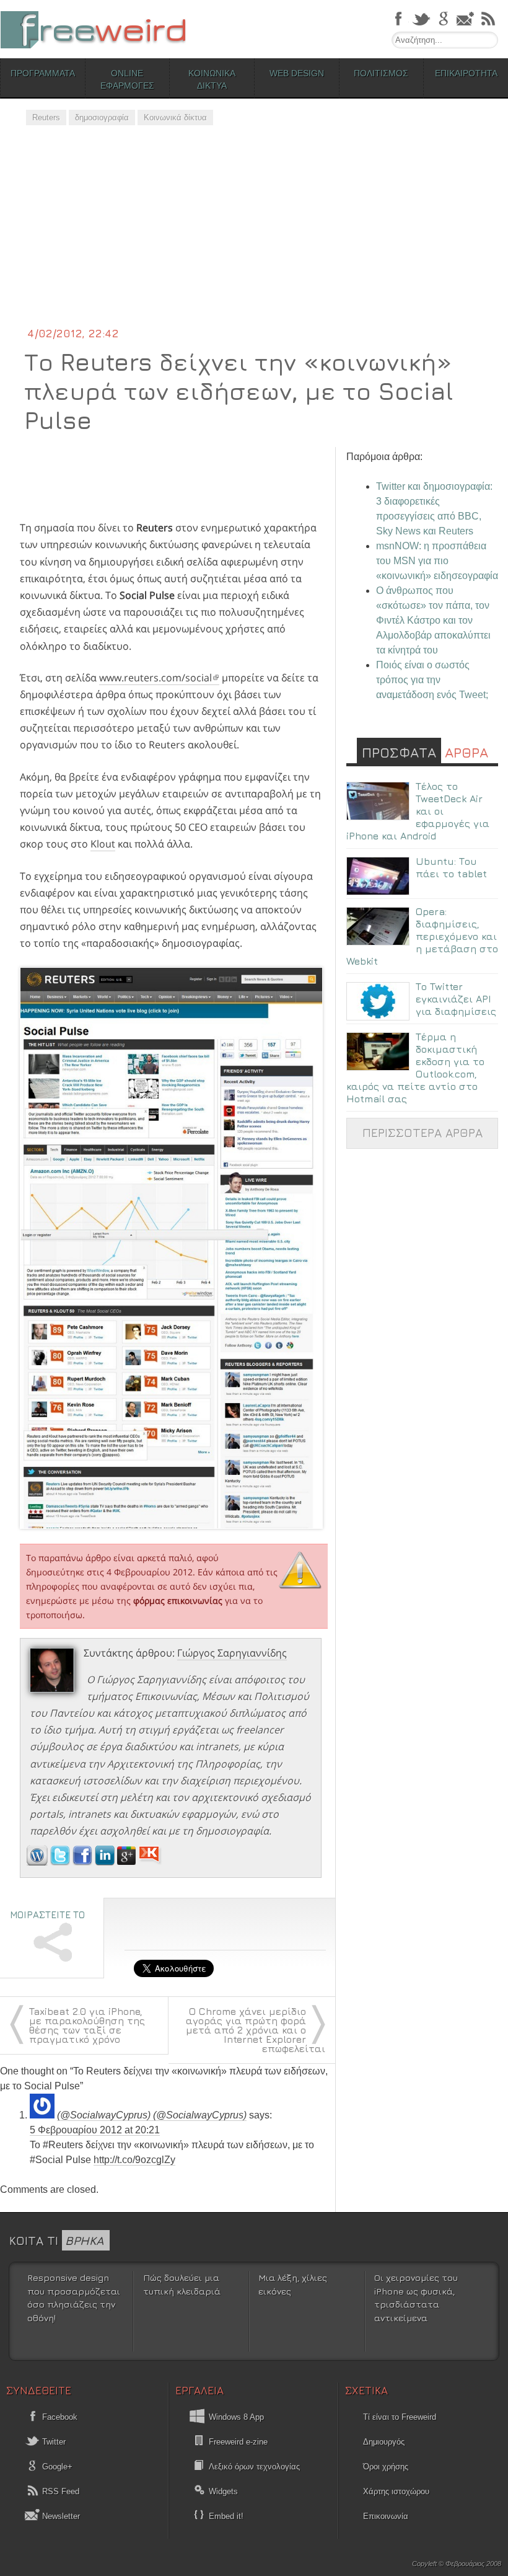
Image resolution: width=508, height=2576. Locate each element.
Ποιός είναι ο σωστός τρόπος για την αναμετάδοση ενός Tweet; (432, 680)
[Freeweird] (93, 29)
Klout (103, 844)
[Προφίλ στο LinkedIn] (106, 1862)
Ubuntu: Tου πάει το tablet (451, 867)
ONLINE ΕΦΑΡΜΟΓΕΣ (127, 79)
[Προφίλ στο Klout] (150, 1862)
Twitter (53, 2442)
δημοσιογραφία (102, 117)
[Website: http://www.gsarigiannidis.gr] (37, 1862)
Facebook (59, 2417)
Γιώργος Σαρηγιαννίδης (232, 1653)
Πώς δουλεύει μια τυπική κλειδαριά (182, 2284)
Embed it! (226, 2516)
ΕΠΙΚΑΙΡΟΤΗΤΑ (466, 73)
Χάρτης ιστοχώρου (396, 2491)
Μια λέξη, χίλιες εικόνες (293, 2284)
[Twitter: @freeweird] (61, 1862)
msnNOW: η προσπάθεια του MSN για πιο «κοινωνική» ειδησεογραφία (437, 561)
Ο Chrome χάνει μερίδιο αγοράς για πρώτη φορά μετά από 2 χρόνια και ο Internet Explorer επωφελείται (256, 2030)
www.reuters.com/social (155, 678)
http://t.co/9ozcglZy (134, 2160)
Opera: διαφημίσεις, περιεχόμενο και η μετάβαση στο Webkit (422, 936)
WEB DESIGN (297, 73)
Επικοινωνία (386, 2516)
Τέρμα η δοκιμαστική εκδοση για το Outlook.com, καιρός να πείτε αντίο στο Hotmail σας (415, 1068)
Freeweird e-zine (238, 2442)
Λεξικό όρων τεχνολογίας (254, 2467)
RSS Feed (59, 2491)
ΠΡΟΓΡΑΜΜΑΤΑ (43, 73)
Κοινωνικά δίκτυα (175, 117)
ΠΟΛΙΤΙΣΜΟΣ (381, 73)
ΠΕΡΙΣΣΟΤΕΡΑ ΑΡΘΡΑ (423, 1132)
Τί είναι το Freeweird (400, 2417)
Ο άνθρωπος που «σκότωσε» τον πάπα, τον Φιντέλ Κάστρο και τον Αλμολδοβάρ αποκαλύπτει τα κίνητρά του (433, 620)
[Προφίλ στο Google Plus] (128, 1862)
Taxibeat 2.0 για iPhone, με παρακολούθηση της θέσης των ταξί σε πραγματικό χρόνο (87, 2025)
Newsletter (60, 2516)
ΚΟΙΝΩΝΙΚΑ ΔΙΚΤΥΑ (212, 79)
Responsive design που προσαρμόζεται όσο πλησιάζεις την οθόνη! (74, 2298)
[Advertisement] (254, 232)
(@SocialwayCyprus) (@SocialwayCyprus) (152, 2115)
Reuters (46, 117)
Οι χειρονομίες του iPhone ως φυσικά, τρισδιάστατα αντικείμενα (416, 2298)
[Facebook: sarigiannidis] (84, 1862)
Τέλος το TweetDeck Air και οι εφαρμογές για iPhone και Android (418, 811)
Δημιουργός (384, 2442)
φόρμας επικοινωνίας (178, 1600)
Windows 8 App (236, 2417)
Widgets (223, 2491)
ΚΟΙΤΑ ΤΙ (56, 2240)
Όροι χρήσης (386, 2467)
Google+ (56, 2467)
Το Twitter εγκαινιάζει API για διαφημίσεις (456, 999)
